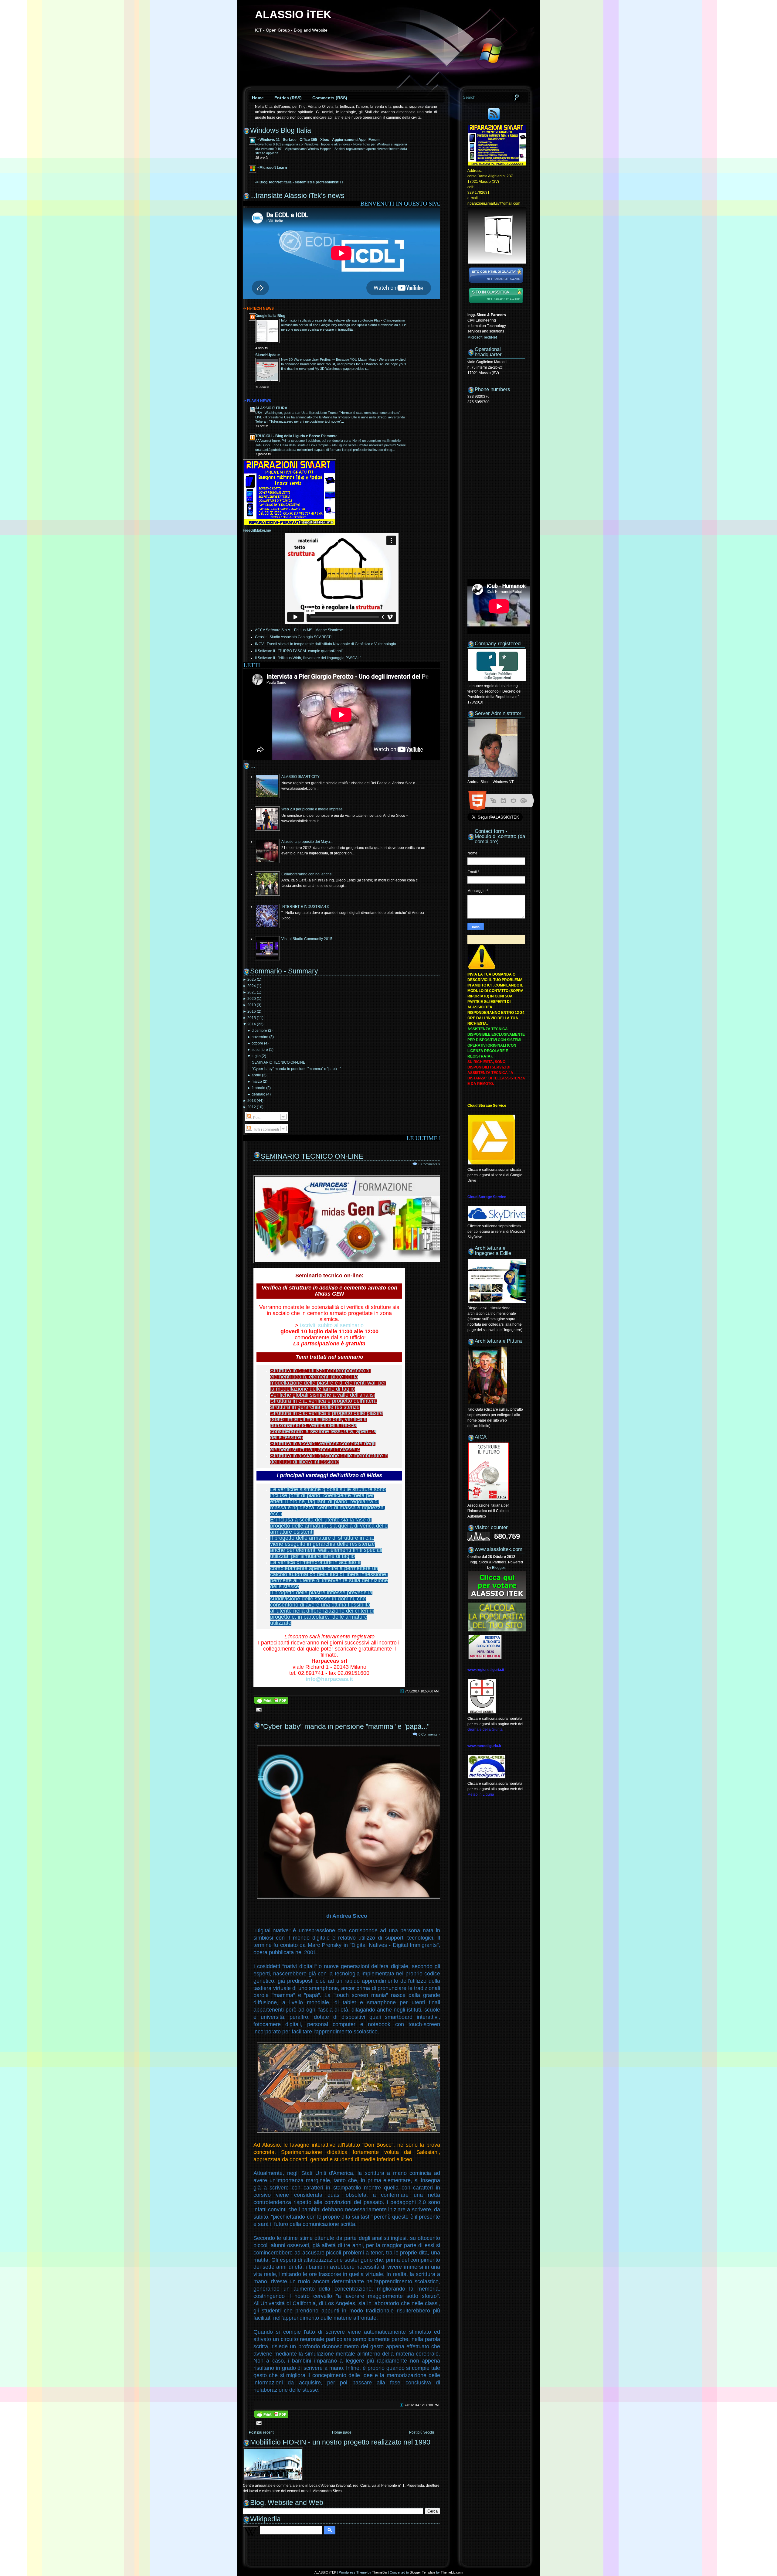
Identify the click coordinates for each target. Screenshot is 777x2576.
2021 (252, 992)
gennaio (258, 1094)
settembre (260, 1050)
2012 (252, 1107)
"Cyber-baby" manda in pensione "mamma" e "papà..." (296, 1069)
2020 (252, 999)
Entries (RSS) (288, 98)
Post (256, 1118)
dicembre (259, 1031)
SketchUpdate (268, 355)
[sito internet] (496, 284)
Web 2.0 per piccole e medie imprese (312, 809)
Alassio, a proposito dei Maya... (307, 842)
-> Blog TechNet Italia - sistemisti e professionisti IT (299, 182)
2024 (252, 986)
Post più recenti (262, 2432)
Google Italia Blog (270, 316)
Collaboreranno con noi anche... (308, 874)
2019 (252, 1005)
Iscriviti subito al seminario (332, 1325)
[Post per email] (258, 1709)
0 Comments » (429, 1164)
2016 (252, 1011)
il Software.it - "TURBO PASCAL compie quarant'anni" (299, 651)
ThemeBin (380, 2572)
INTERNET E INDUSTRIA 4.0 (305, 907)
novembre (260, 1037)
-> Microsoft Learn (271, 168)
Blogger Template (422, 2572)
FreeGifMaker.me (257, 530)
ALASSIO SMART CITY (300, 777)
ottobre (257, 1043)
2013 (252, 1101)
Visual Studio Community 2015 (307, 939)
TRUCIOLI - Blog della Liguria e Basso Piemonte (296, 436)
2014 (252, 1024)
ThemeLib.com (452, 2572)
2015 (252, 1018)
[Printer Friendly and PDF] (271, 1704)
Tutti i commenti (266, 1130)
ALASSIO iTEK (293, 14)
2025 (252, 980)
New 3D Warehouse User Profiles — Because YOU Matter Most (329, 359)
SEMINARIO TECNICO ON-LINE (279, 1062)
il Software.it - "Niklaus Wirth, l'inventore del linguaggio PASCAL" (308, 658)
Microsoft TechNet (482, 337)
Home (258, 98)
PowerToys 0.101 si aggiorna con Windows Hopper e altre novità (303, 144)
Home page (342, 2432)
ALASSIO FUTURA (271, 408)
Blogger (498, 1568)
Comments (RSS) (330, 98)
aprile (256, 1075)
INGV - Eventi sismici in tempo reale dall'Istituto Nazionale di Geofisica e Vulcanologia (326, 644)
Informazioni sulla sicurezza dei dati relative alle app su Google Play (331, 320)
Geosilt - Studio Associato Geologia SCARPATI (293, 637)
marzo (257, 1082)
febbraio (258, 1088)
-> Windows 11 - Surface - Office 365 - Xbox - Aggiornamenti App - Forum (317, 140)
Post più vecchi (422, 2432)
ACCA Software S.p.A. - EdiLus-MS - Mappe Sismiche (299, 630)
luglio (256, 1056)
